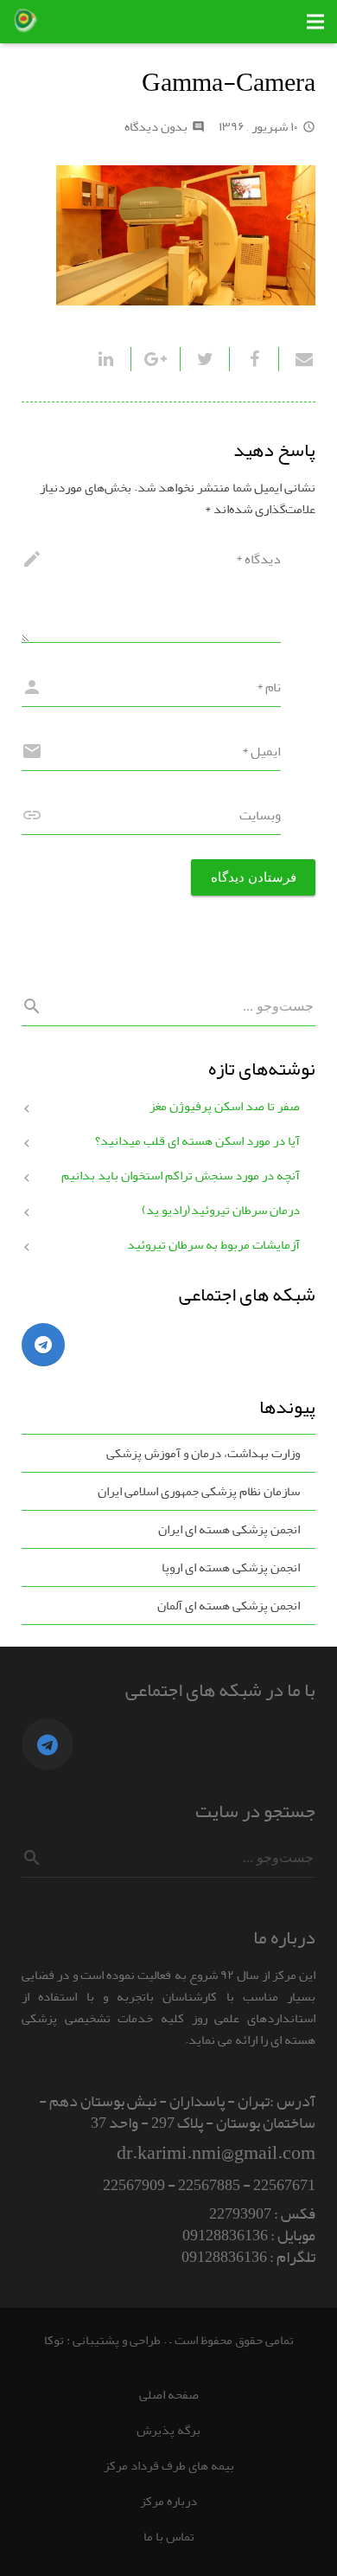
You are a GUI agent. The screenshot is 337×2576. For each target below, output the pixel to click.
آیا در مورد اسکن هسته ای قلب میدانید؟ (197, 1141)
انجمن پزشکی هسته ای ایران (229, 1529)
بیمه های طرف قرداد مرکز (169, 2466)
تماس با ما (169, 2537)
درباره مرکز (168, 2501)
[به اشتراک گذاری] (254, 359)
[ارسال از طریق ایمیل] (297, 359)
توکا (54, 2340)
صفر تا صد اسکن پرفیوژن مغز (225, 1106)
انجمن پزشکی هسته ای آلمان (229, 1606)
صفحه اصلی (169, 2395)
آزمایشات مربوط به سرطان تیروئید (213, 1245)
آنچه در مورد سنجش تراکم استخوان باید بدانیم (181, 1176)
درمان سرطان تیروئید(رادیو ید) (221, 1210)
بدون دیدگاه (156, 127)
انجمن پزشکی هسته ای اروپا (231, 1567)
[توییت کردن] (204, 359)
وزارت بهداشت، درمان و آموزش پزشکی (203, 1453)
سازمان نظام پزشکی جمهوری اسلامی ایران (199, 1491)
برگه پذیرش (168, 2430)
